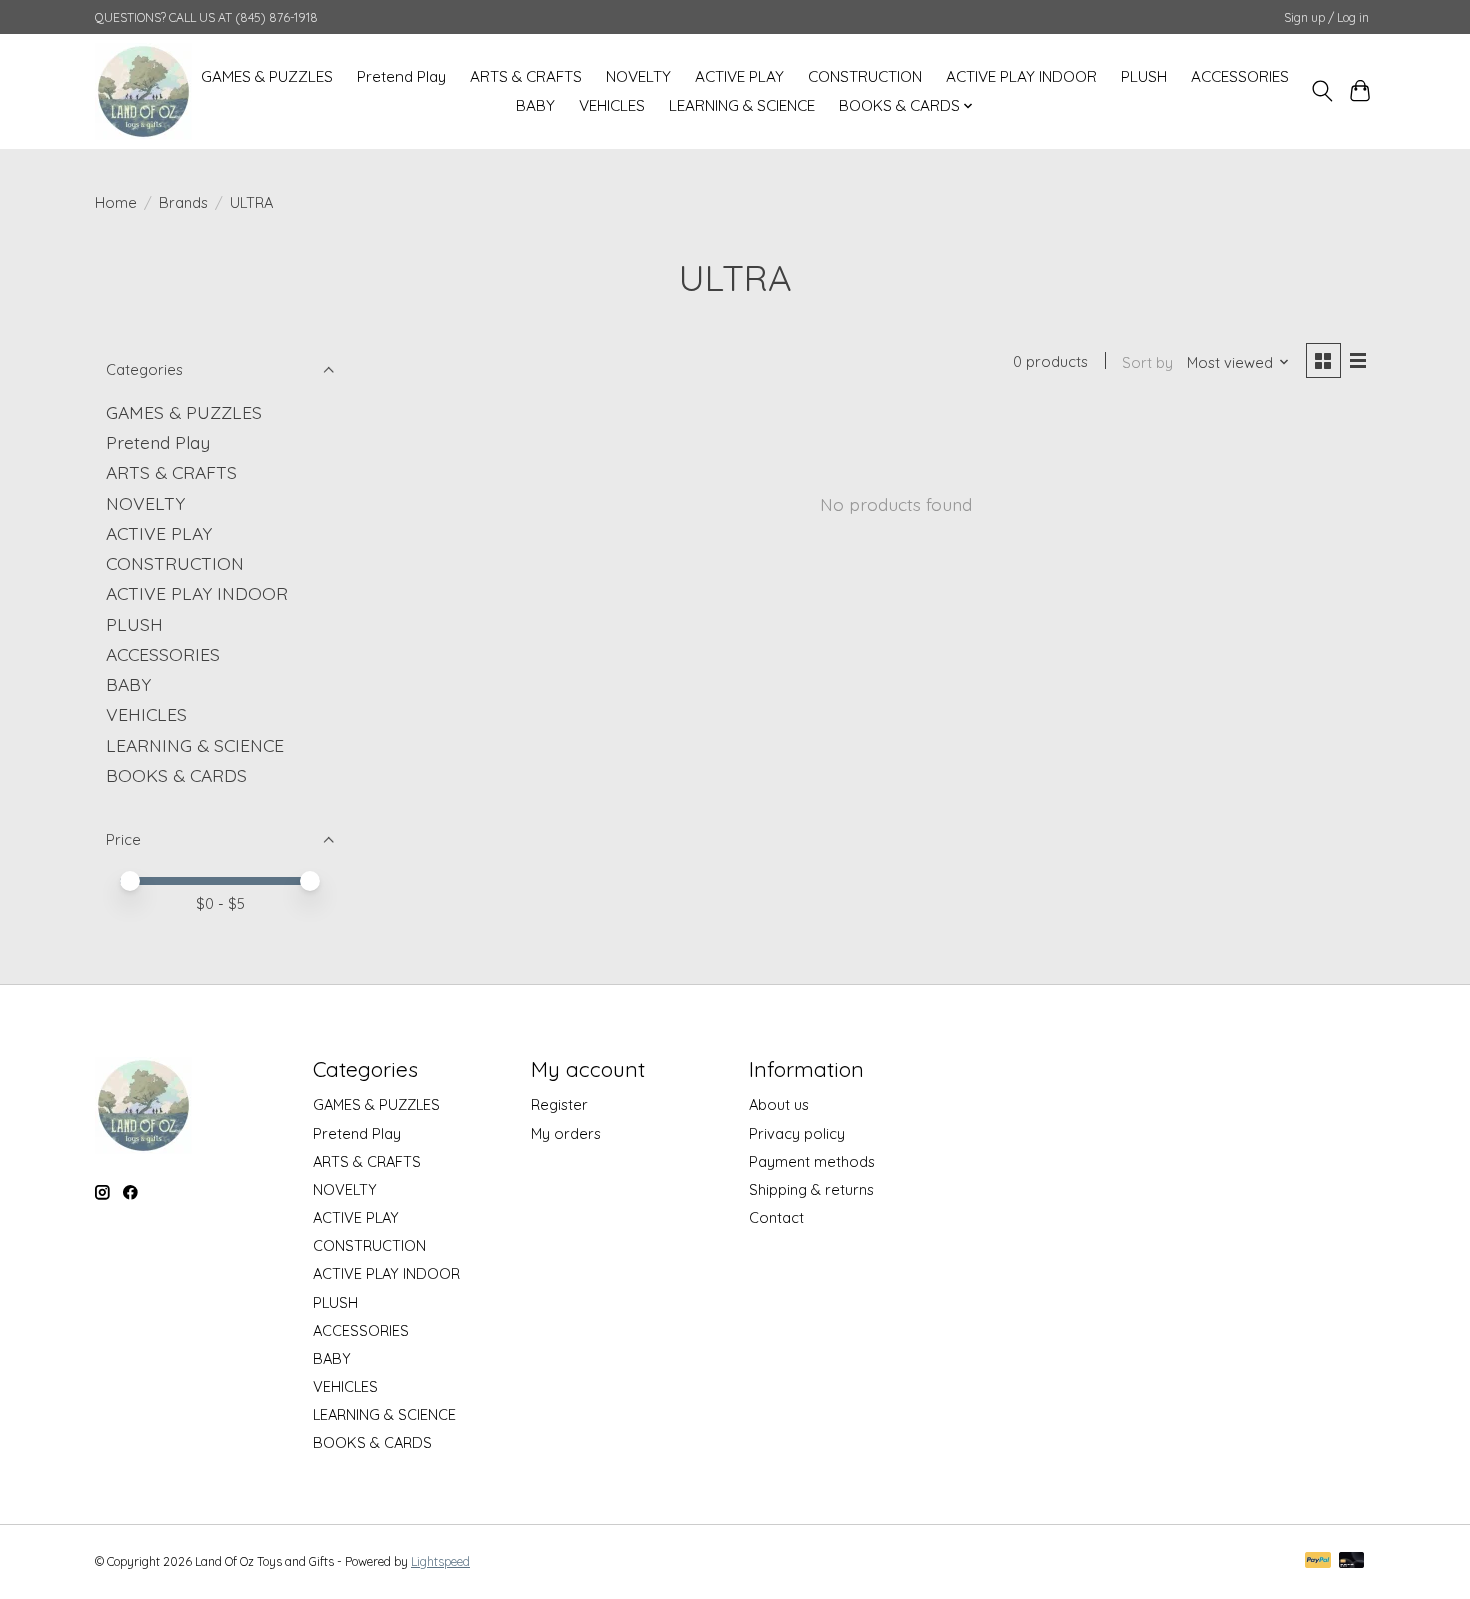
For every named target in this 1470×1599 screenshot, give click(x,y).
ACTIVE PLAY (739, 76)
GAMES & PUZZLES (267, 76)
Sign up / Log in (1326, 17)
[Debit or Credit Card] (1352, 1561)
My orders (566, 1133)
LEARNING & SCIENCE (742, 105)
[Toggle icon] (1321, 91)
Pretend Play (401, 76)
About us (779, 1104)
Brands (183, 202)
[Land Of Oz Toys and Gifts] (143, 91)
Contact (776, 1217)
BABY (535, 105)
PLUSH (1144, 76)
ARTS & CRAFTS (526, 76)
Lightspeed (440, 1561)
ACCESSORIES (1240, 76)
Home (116, 202)
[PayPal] (1318, 1561)
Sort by (1147, 362)
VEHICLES (612, 105)
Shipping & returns (811, 1189)
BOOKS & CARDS (176, 775)
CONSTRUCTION (865, 76)
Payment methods (812, 1161)
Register (559, 1104)
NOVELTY (638, 76)
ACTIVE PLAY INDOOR (1021, 76)
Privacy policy (797, 1133)
